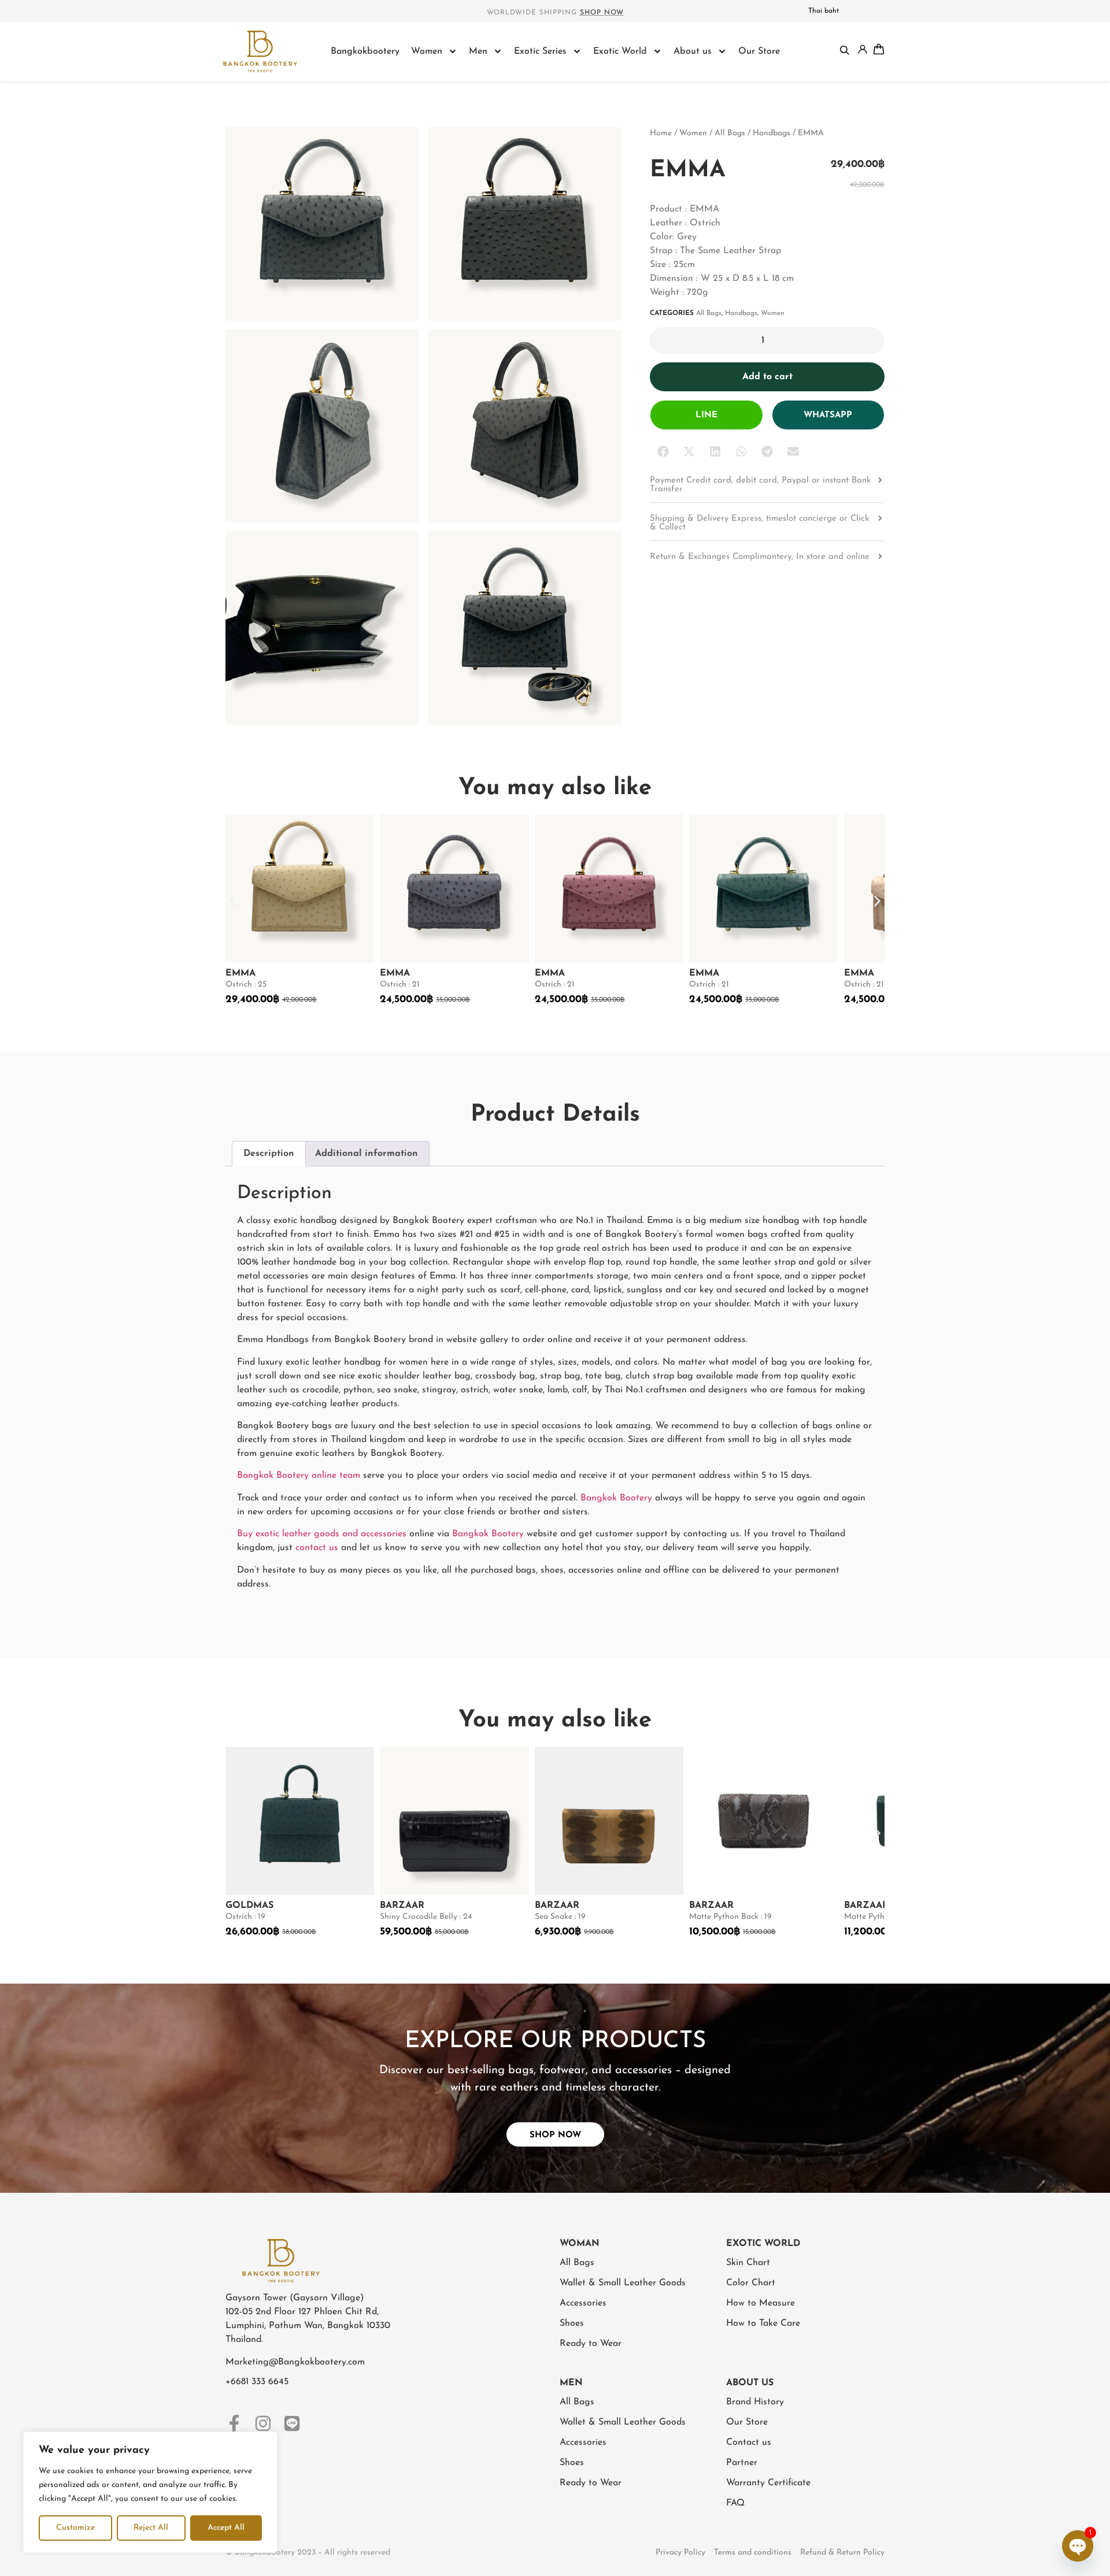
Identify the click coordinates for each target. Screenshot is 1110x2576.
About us (693, 51)
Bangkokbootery (365, 51)
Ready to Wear (591, 2344)
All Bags (730, 133)
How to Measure (761, 2303)
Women (427, 51)
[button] (663, 452)
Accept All (226, 2528)
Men (478, 51)
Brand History (755, 2402)
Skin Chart (748, 2263)
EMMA (240, 973)
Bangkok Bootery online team (299, 1476)
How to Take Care (763, 2323)
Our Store (759, 51)
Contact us (749, 2442)
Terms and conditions (753, 2553)
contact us (317, 1548)
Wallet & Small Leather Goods (623, 2283)
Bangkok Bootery (616, 1498)
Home (661, 133)
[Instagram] (263, 2423)
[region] (150, 2492)
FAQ (735, 2503)
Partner (742, 2463)
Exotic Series (540, 51)
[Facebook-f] (234, 2423)
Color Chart (751, 2283)
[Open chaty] (1078, 2546)
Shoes (572, 2323)
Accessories (583, 2303)
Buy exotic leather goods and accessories (322, 1534)
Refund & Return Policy (842, 2553)
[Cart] (879, 49)
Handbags (772, 133)
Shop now (602, 13)
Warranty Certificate (768, 2483)
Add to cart (767, 377)
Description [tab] (269, 1154)
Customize (75, 2528)
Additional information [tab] (367, 1154)
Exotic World (620, 51)
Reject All (151, 2528)
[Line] (292, 2423)
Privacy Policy (680, 2553)
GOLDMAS (249, 1906)
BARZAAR (402, 1906)
